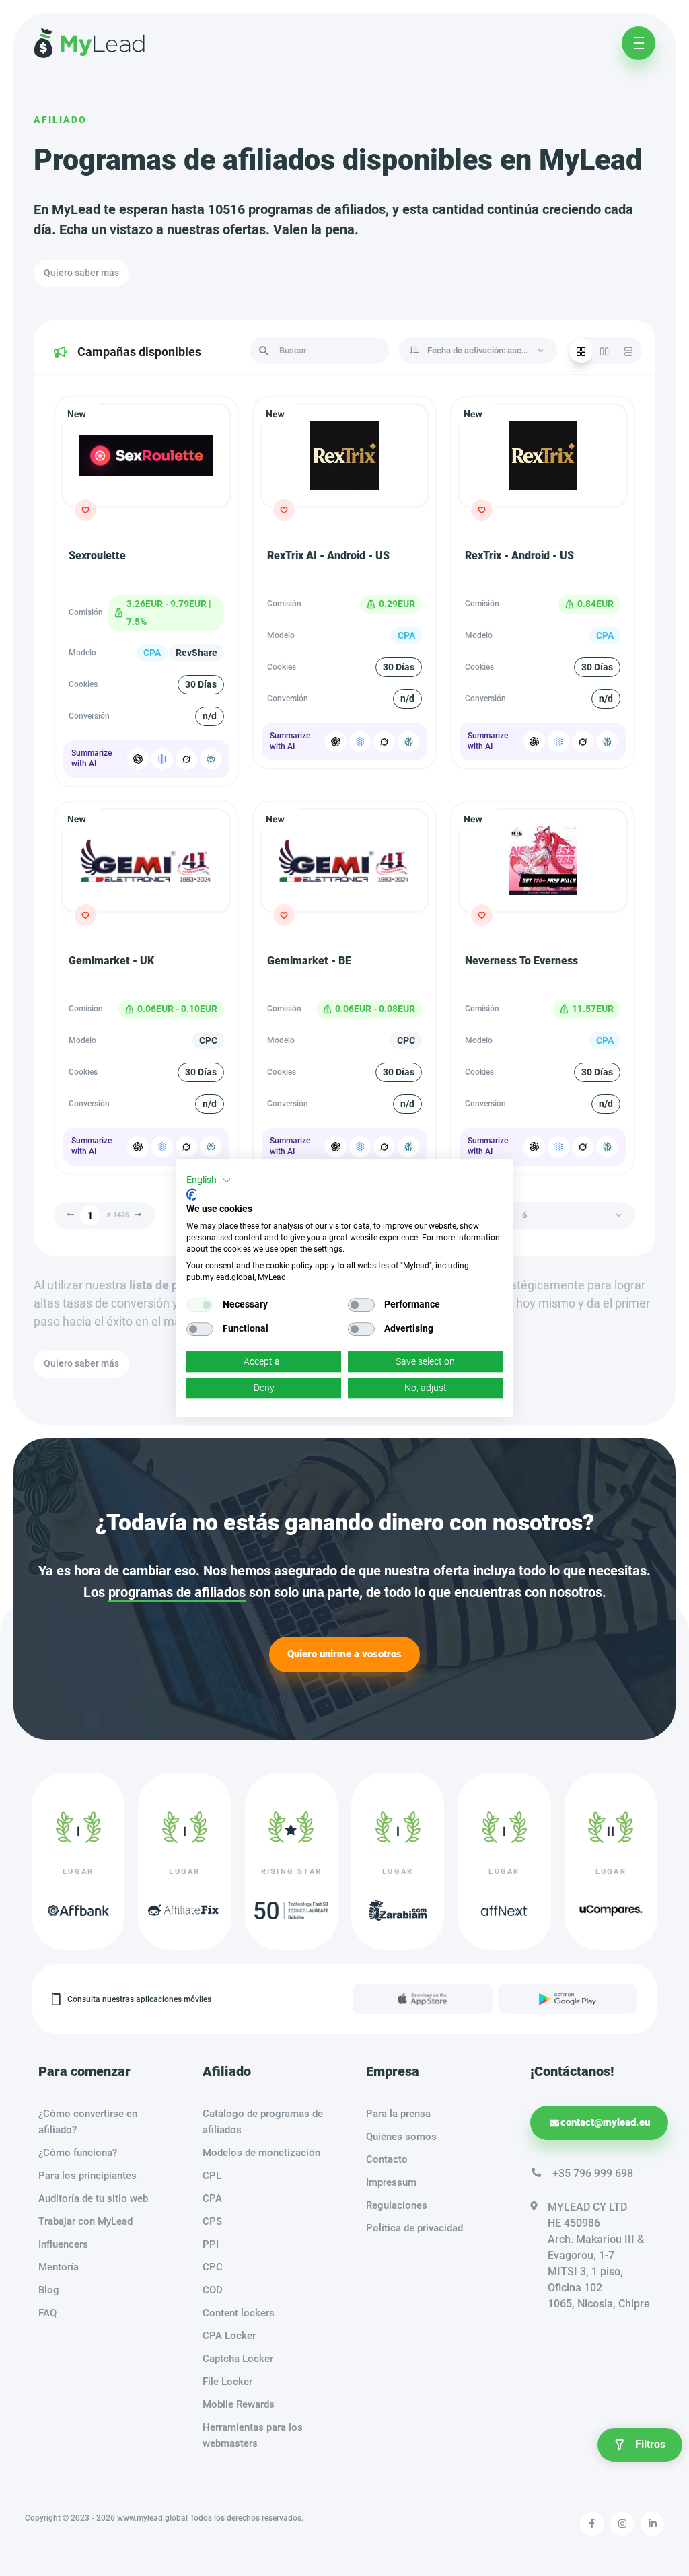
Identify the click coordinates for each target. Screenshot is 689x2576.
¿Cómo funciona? (78, 2153)
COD (213, 2290)
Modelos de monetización (261, 2153)
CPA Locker (229, 2336)
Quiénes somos (401, 2137)
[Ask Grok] (186, 759)
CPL (212, 2176)
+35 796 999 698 (593, 2173)
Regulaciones (397, 2205)
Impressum (391, 2182)
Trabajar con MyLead (85, 2221)
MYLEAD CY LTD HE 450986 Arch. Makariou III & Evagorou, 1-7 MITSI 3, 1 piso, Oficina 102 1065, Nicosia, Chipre (599, 2255)
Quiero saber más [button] (81, 273)
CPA (212, 2198)
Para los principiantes (87, 2176)
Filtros (650, 2444)
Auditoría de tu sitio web (93, 2198)
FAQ (47, 2313)
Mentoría (59, 2267)
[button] (209, 1180)
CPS (212, 2221)
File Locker (227, 2382)
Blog (49, 2290)
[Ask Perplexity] (211, 759)
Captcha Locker (238, 2359)
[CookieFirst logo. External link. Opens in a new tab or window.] (191, 1194)
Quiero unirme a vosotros (344, 1654)
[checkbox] (200, 1305)
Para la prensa (398, 2114)
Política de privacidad (414, 2228)
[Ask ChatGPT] (138, 759)
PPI (211, 2244)
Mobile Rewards (239, 2404)
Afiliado (60, 120)
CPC (213, 2267)
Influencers (63, 2244)
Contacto (387, 2159)
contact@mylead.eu (605, 2122)
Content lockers (239, 2313)
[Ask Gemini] (162, 759)
